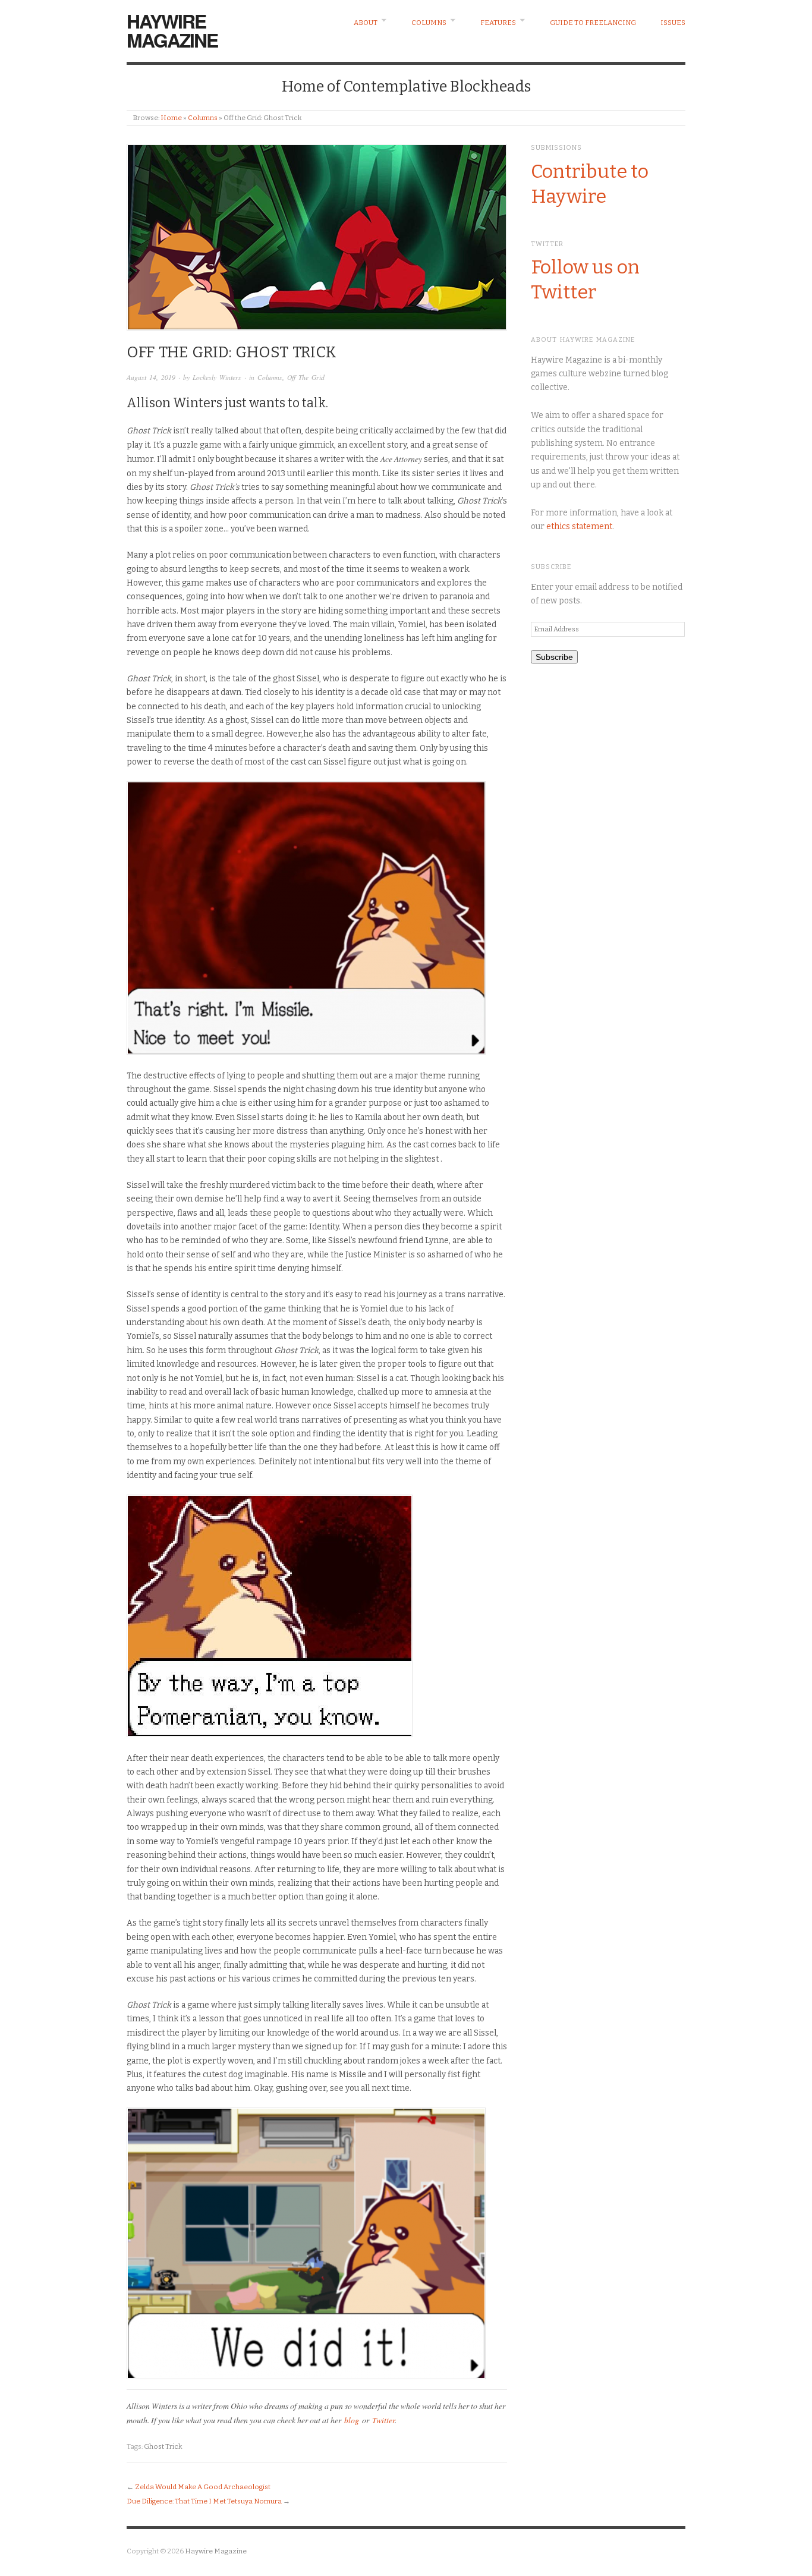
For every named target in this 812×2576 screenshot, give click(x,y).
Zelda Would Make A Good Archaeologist (203, 2487)
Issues (673, 23)
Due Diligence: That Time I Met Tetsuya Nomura (204, 2501)
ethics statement (579, 526)
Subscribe (554, 657)
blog (352, 2420)
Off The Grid (306, 377)
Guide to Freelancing (593, 23)
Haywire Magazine (172, 30)
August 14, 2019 (151, 377)
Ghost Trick (163, 2446)
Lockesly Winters (217, 377)
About (366, 23)
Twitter (383, 2420)
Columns (429, 23)
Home (171, 118)
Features (498, 23)
